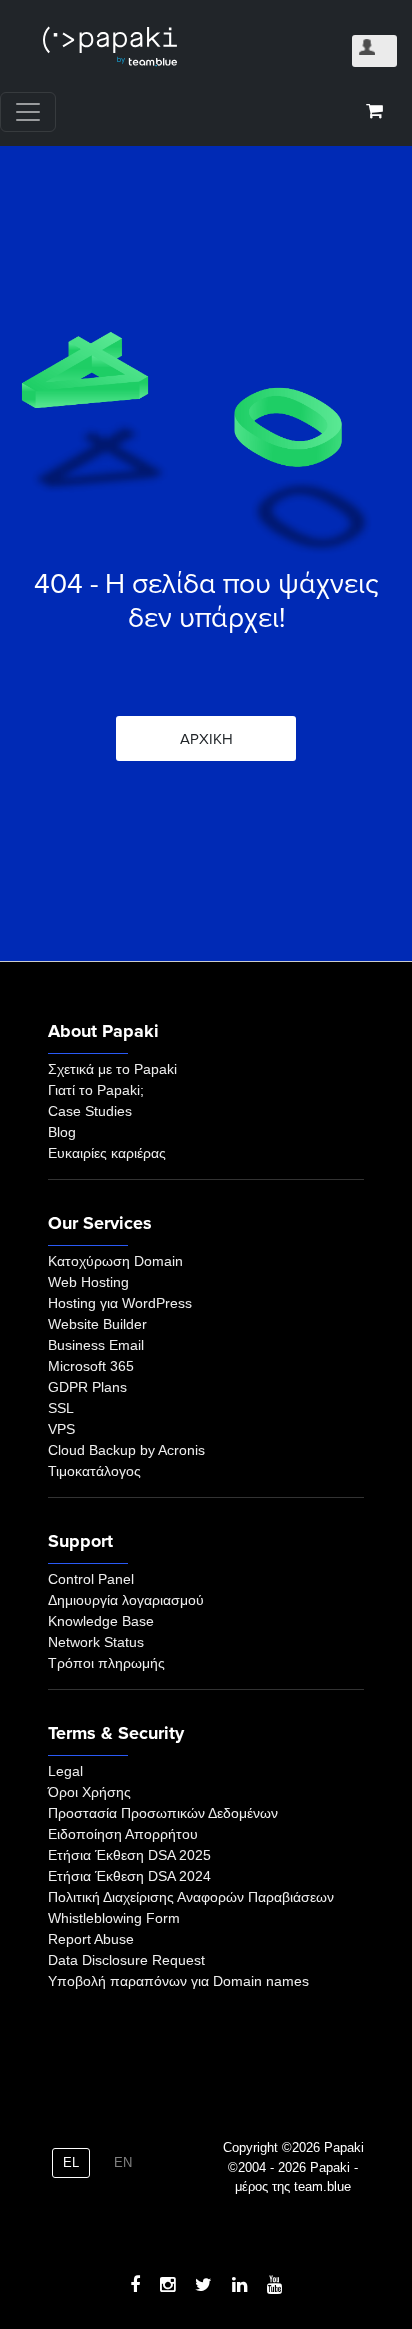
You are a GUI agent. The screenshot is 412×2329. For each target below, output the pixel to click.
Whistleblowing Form (114, 1918)
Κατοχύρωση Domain (115, 1261)
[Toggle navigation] (28, 112)
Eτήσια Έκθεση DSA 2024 (129, 1876)
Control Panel (91, 1579)
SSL (61, 1408)
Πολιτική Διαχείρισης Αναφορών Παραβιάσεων (191, 1897)
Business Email (96, 1345)
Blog (62, 1132)
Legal (65, 1771)
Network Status (96, 1642)
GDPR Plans (87, 1387)
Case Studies (90, 1111)
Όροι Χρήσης (89, 1792)
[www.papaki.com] (110, 46)
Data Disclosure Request (126, 1960)
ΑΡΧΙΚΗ (206, 739)
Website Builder (97, 1324)
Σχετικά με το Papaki (112, 1069)
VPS (61, 1429)
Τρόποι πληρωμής (106, 1663)
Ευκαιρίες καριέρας (107, 1153)
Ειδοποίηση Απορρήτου (123, 1834)
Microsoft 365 (91, 1366)
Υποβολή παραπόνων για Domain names (178, 1981)
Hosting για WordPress (120, 1303)
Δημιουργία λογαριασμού (126, 1600)
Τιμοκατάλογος (94, 1471)
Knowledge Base (101, 1621)
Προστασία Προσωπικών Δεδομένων (163, 1813)
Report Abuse (91, 1939)
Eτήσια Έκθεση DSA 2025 (129, 1855)
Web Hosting (88, 1282)
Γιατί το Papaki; (96, 1090)
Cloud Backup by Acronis (126, 1450)
